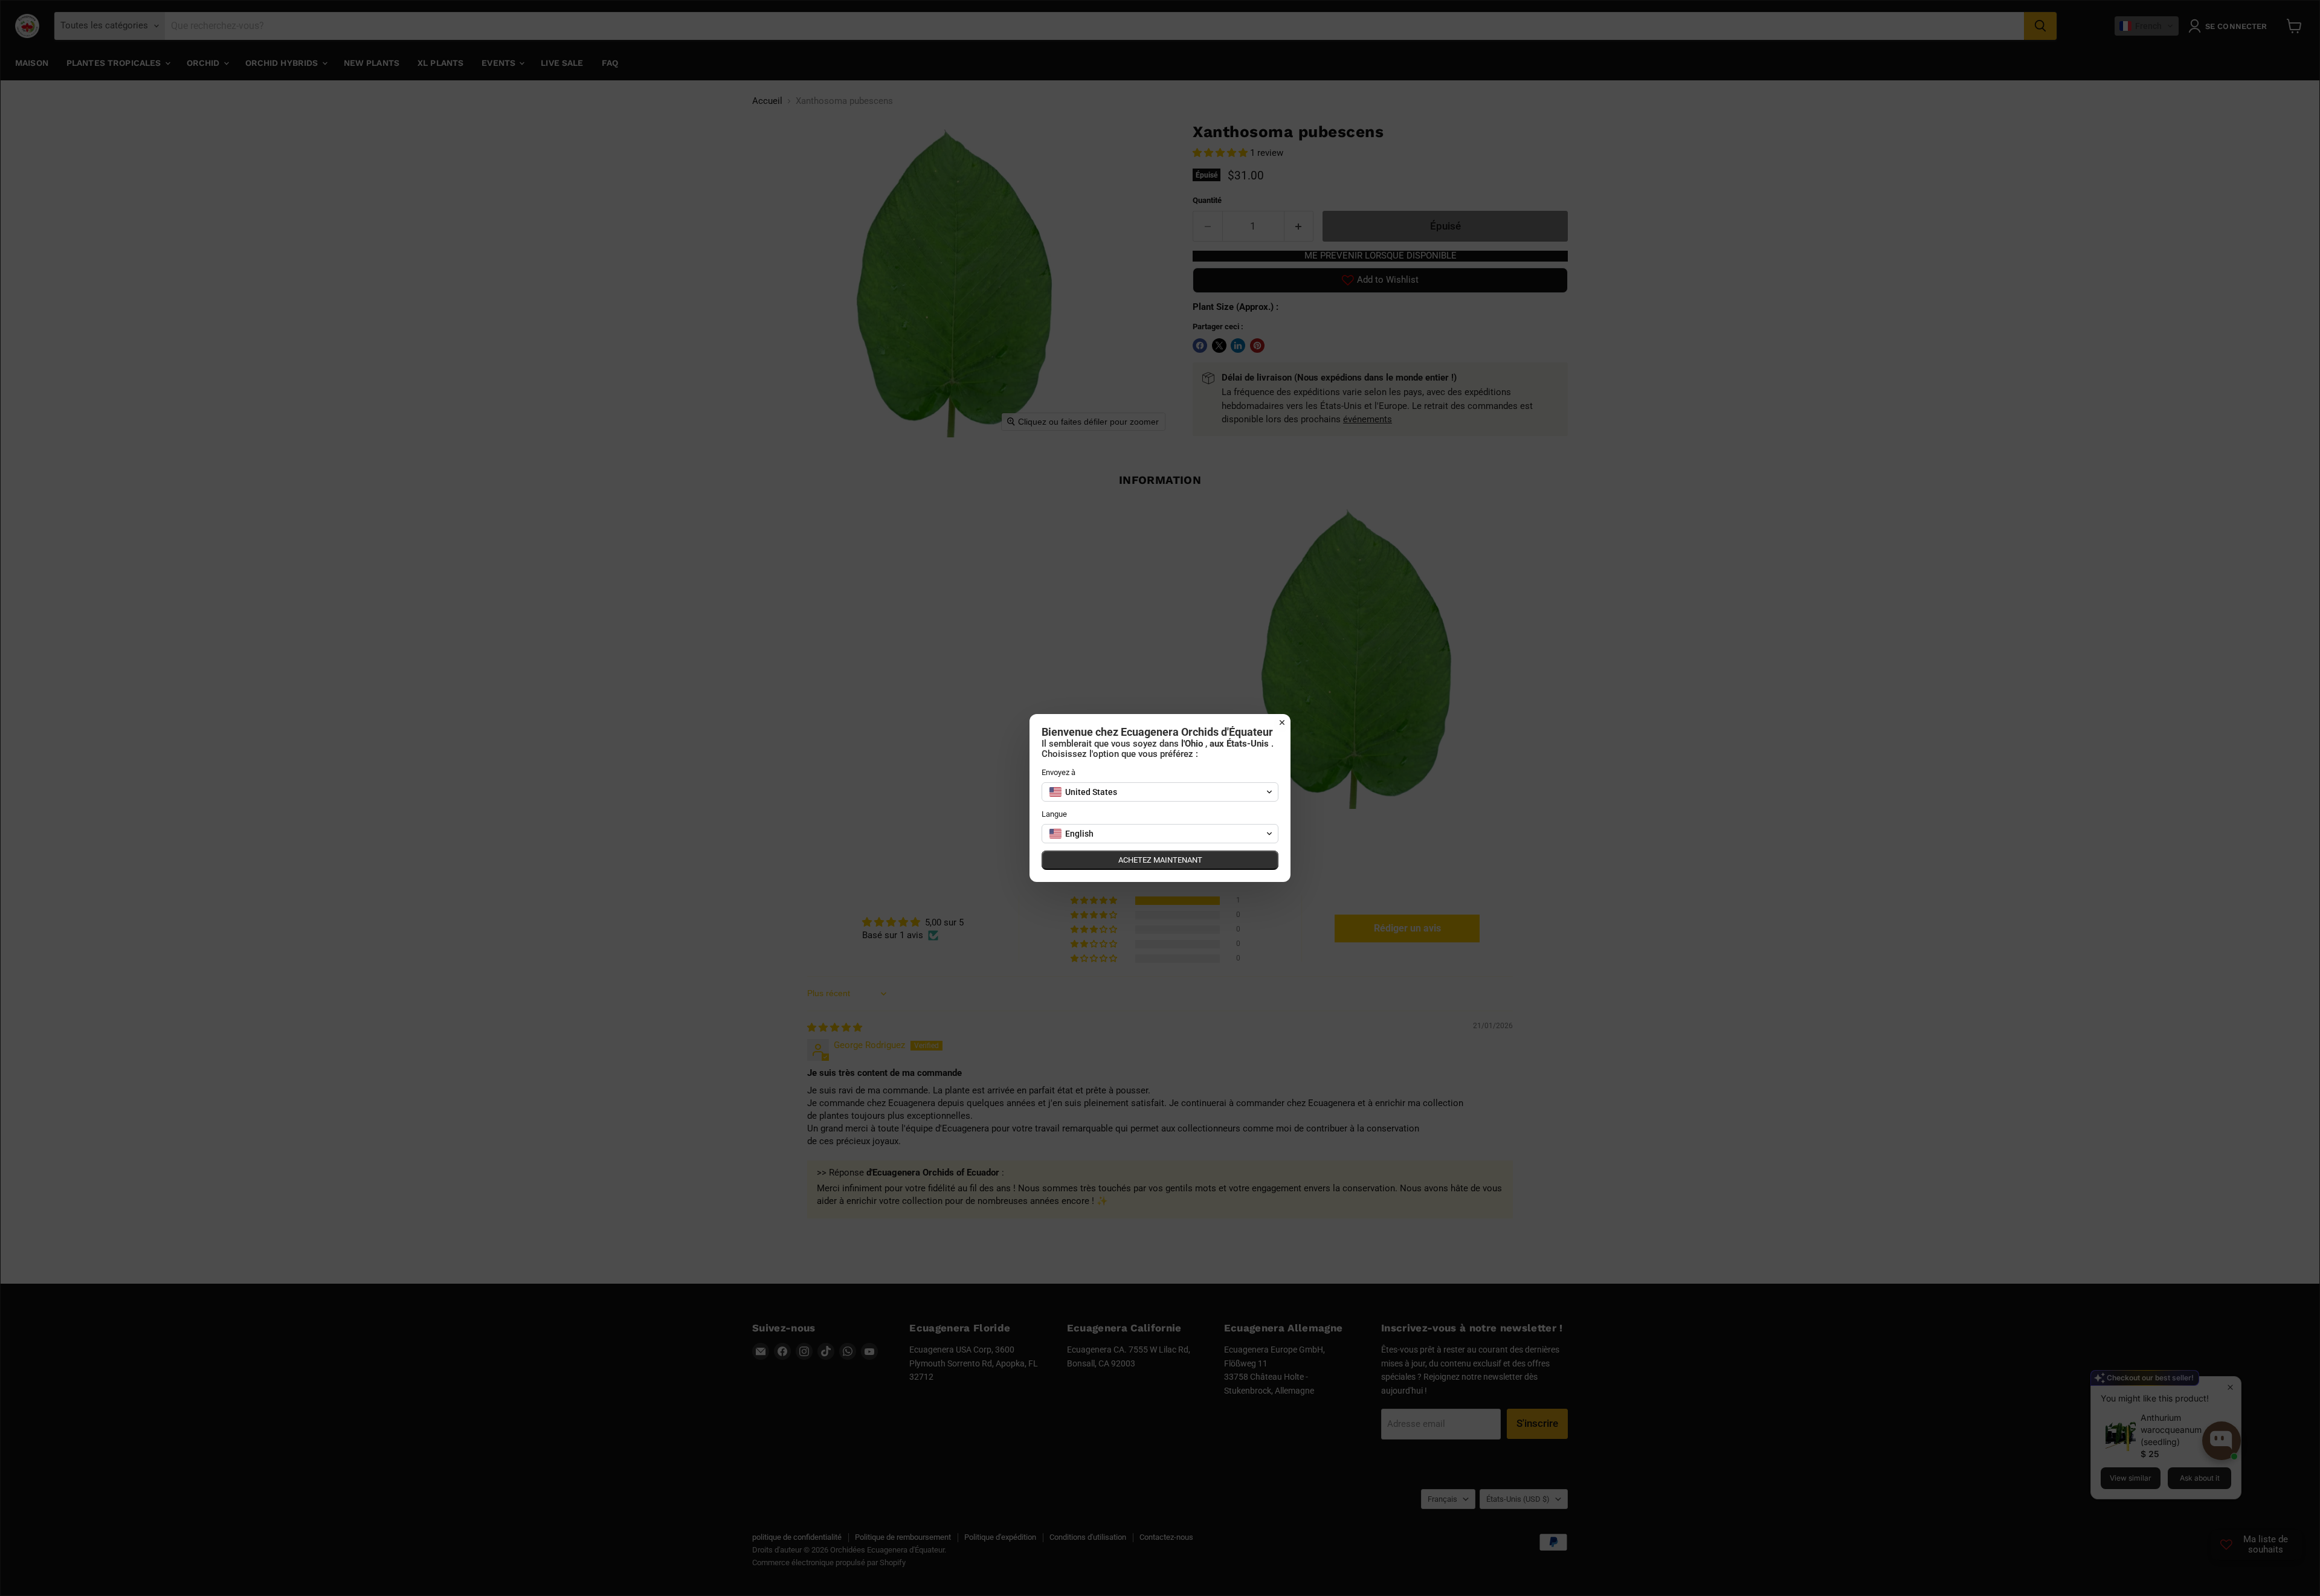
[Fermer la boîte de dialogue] (1282, 722)
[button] (1160, 792)
